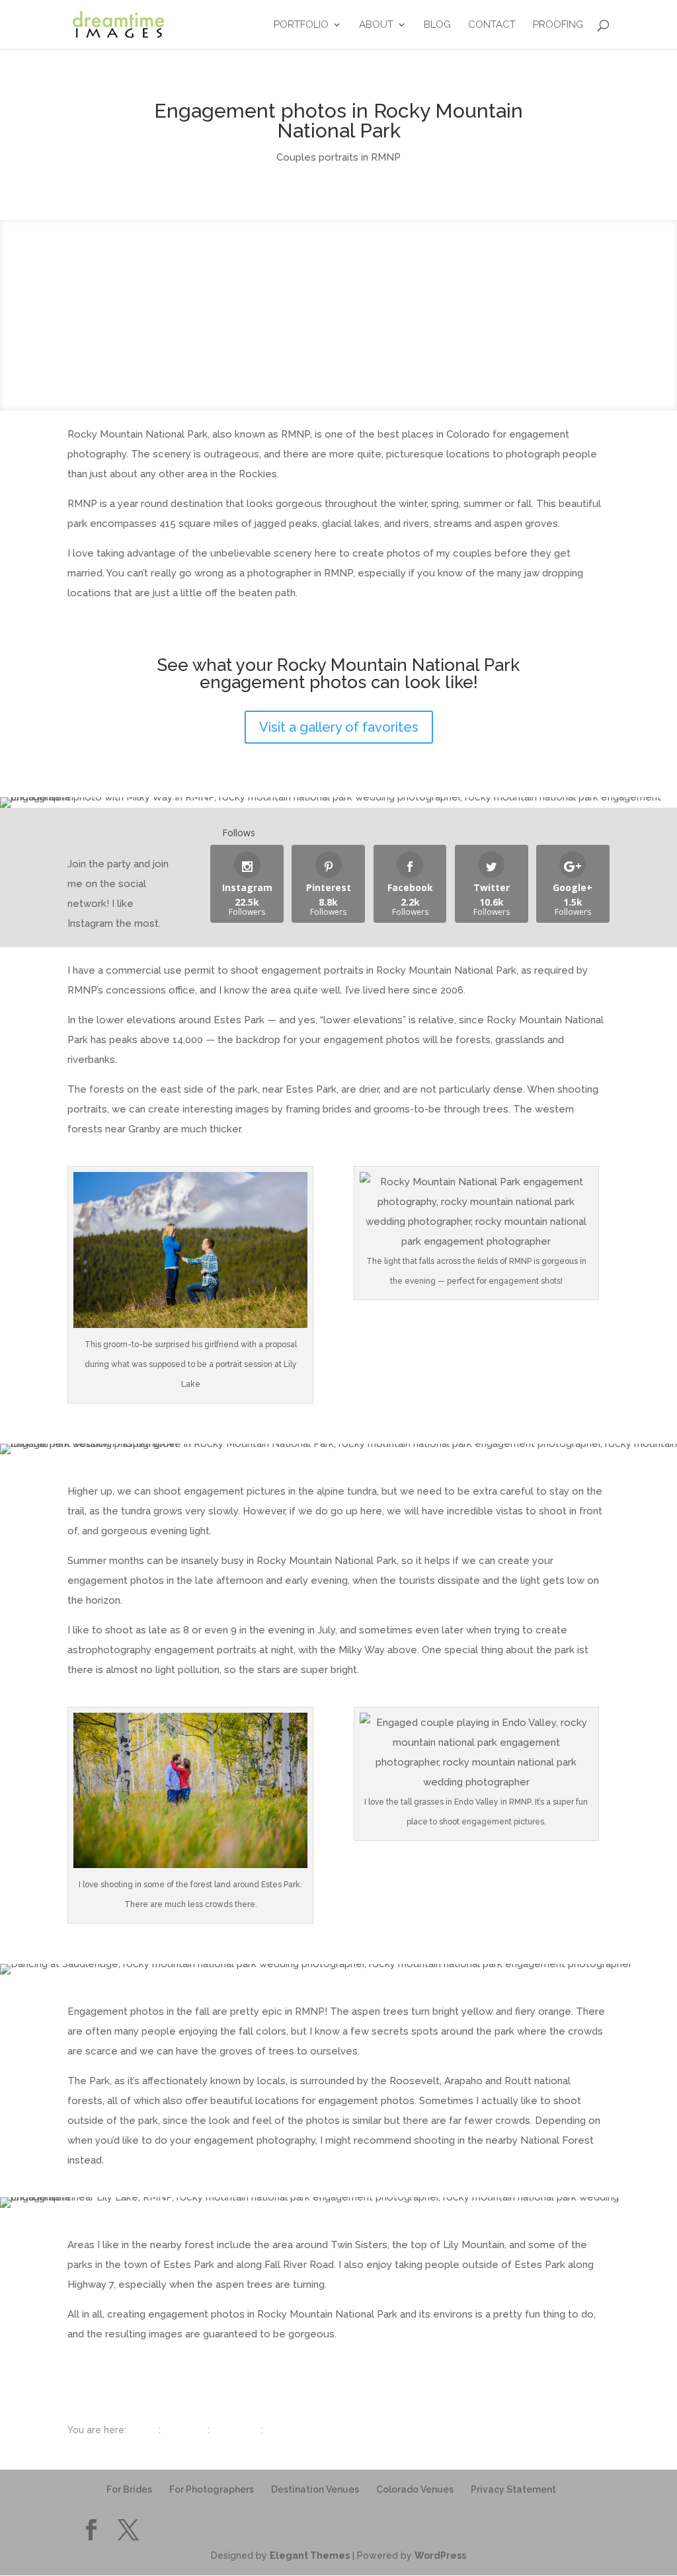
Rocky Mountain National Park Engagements (364, 2430)
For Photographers (212, 2489)
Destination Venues (315, 2489)
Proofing (558, 25)
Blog (437, 25)
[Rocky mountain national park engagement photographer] (118, 24)
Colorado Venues (415, 2489)
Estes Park (235, 2430)
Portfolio (301, 25)
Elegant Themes (310, 2556)
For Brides (129, 2489)
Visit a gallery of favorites (339, 727)
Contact (492, 25)
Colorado (184, 2430)
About (376, 25)
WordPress (440, 2556)
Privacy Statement (513, 2489)
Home (142, 2430)
